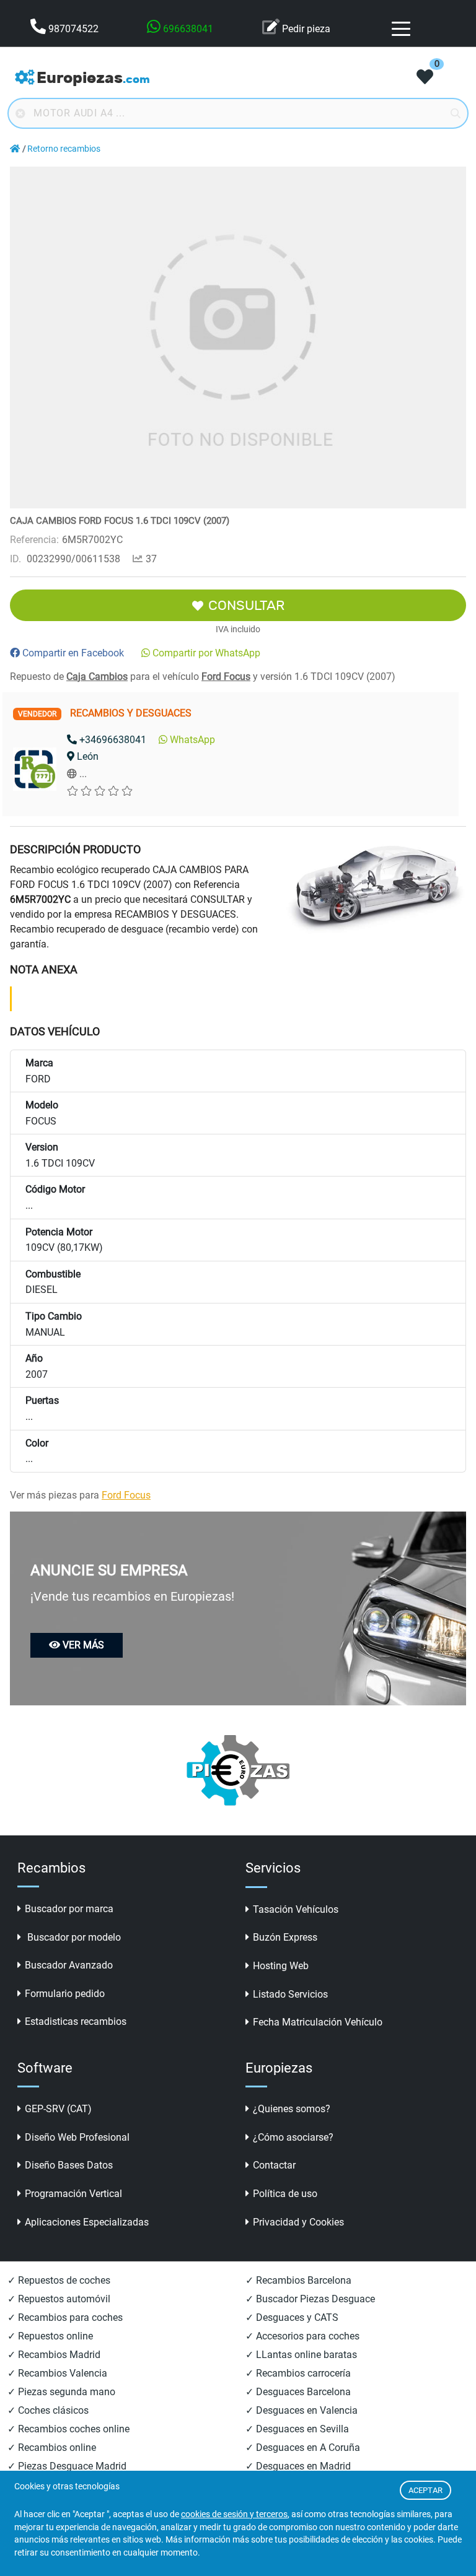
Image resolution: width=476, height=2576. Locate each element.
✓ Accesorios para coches (302, 2336)
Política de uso (285, 2194)
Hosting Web (281, 1966)
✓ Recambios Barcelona (298, 2280)
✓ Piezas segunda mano (61, 2392)
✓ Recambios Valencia (57, 2373)
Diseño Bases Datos (69, 2165)
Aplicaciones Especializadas (87, 2222)
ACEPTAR (425, 2490)
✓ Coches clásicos (48, 2410)
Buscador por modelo (73, 1937)
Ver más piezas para (80, 1495)
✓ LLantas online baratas (301, 2355)
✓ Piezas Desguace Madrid (67, 2466)
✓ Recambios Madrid (54, 2355)
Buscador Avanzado (69, 1965)
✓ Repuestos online (50, 2336)
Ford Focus (226, 677)
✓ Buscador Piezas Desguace (310, 2299)
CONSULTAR (246, 605)
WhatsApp (192, 740)
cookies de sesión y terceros (234, 2514)
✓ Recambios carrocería (298, 2373)
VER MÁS (83, 1645)
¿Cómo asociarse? (293, 2137)
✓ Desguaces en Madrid (298, 2466)
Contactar (274, 2165)
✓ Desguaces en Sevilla (297, 2429)
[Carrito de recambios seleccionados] (425, 78)
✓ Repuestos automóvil (59, 2299)
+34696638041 (113, 740)
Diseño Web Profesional (77, 2137)
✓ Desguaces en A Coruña (303, 2448)
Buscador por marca (69, 1909)
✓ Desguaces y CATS (292, 2317)
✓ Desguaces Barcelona (298, 2392)
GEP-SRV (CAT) (58, 2109)
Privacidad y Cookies (298, 2222)
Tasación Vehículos (296, 1909)
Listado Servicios (290, 1994)
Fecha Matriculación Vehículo (318, 2022)
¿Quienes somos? (292, 2109)
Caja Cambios (97, 677)
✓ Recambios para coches (65, 2317)
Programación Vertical (73, 2194)
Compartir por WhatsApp (206, 653)
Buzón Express (285, 1937)
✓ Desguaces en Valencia (302, 2410)
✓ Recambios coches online (68, 2429)
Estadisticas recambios (76, 2021)
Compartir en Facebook (73, 653)
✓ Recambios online (52, 2448)
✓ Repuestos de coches (59, 2280)
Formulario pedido (65, 1994)
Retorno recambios (64, 149)
